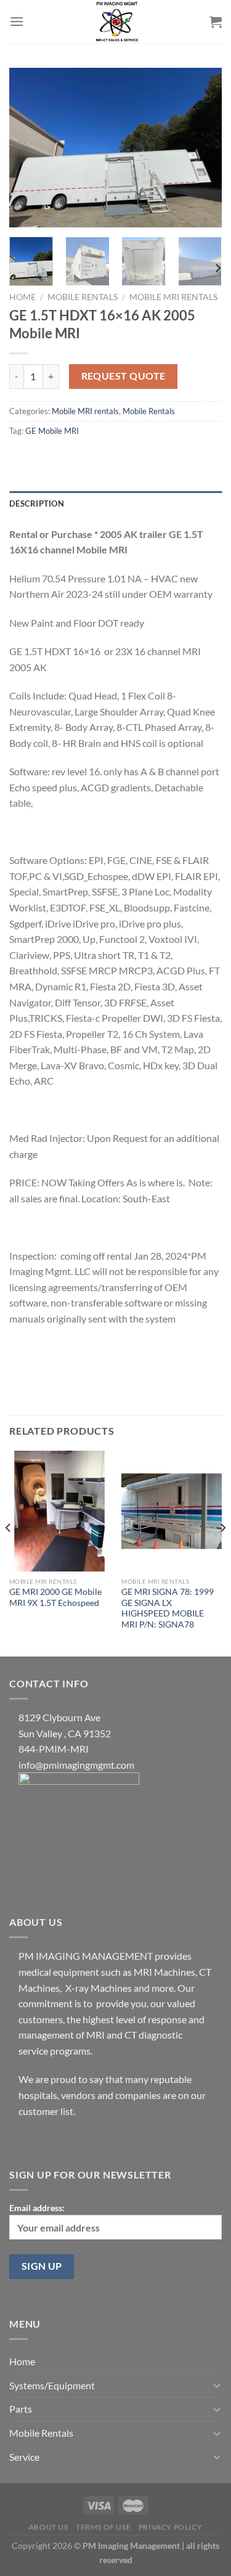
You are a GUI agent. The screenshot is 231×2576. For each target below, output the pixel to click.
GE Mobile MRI (52, 431)
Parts (21, 2409)
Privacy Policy (171, 2527)
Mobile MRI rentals (173, 297)
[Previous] (29, 148)
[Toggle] (217, 2385)
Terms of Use (103, 2527)
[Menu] (17, 21)
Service (24, 2457)
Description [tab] (37, 503)
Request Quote (124, 376)
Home (22, 297)
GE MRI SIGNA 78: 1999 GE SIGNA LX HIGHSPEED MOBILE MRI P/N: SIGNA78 (168, 1608)
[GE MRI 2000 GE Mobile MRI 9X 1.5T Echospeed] (59, 1511)
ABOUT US (49, 2527)
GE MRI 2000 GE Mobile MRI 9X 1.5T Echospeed (55, 1597)
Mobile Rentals (83, 297)
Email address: (37, 2208)
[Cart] (216, 22)
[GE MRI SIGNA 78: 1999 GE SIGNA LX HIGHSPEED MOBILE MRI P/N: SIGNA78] (172, 1511)
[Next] (202, 148)
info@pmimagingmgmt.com (76, 1765)
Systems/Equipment (52, 2385)
